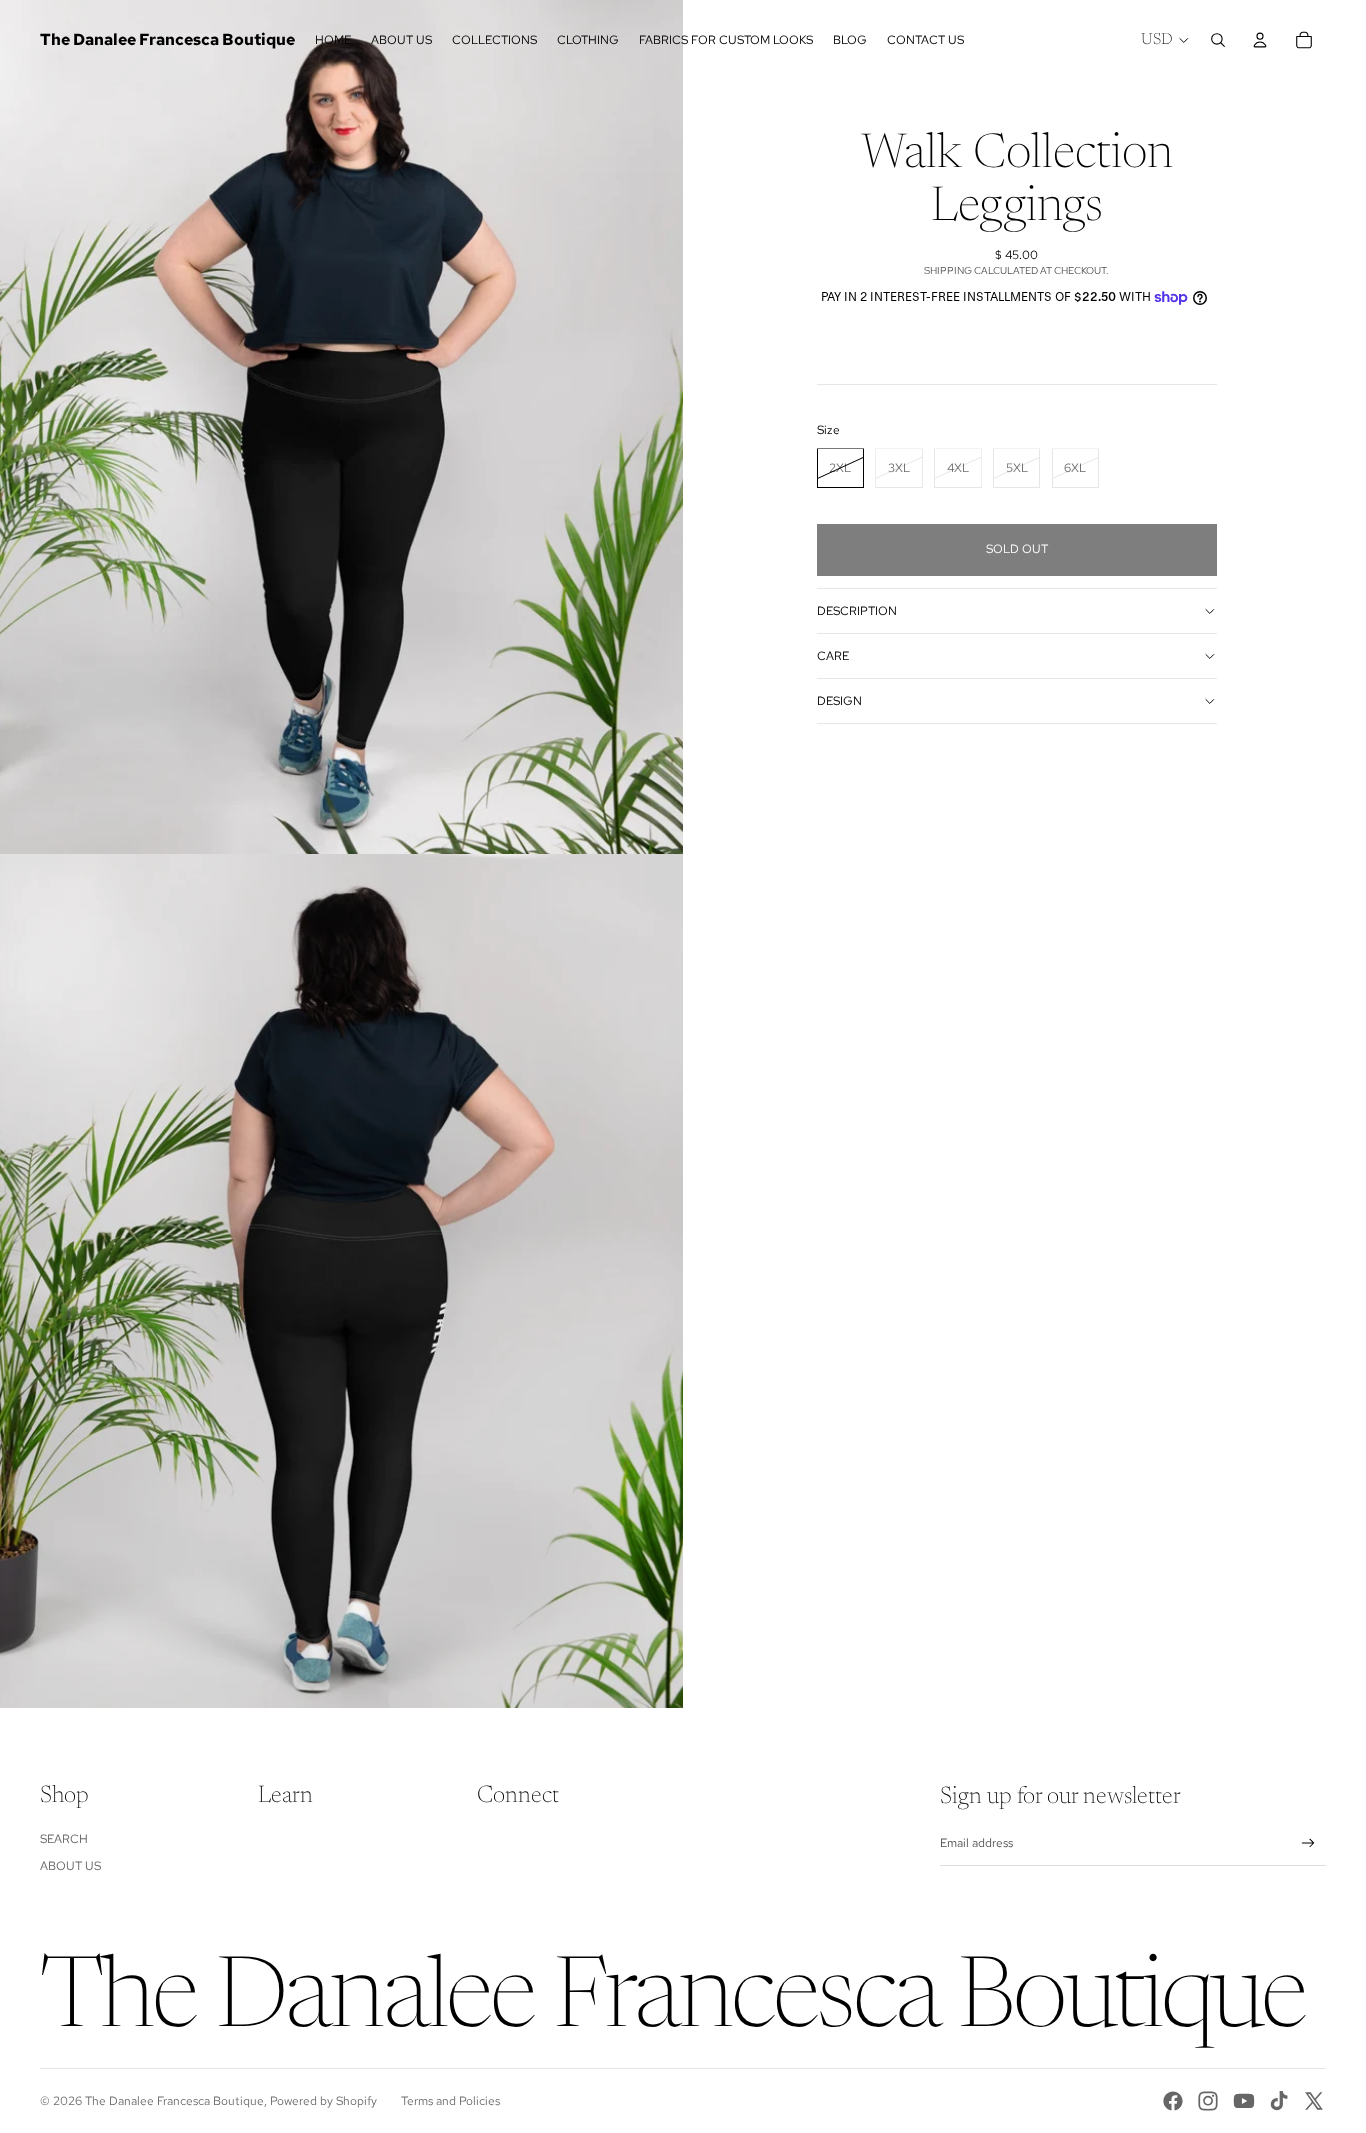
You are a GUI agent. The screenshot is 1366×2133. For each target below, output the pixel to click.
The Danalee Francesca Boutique (174, 2101)
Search (64, 1839)
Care (833, 656)
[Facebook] (1173, 2101)
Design (839, 701)
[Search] (1218, 40)
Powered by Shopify (323, 2101)
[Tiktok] (1279, 2101)
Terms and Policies (450, 2101)
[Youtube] (1244, 2101)
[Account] (1260, 40)
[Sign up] (1308, 1843)
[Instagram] (1208, 2101)
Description (857, 611)
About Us (70, 1866)
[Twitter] (1314, 2101)
